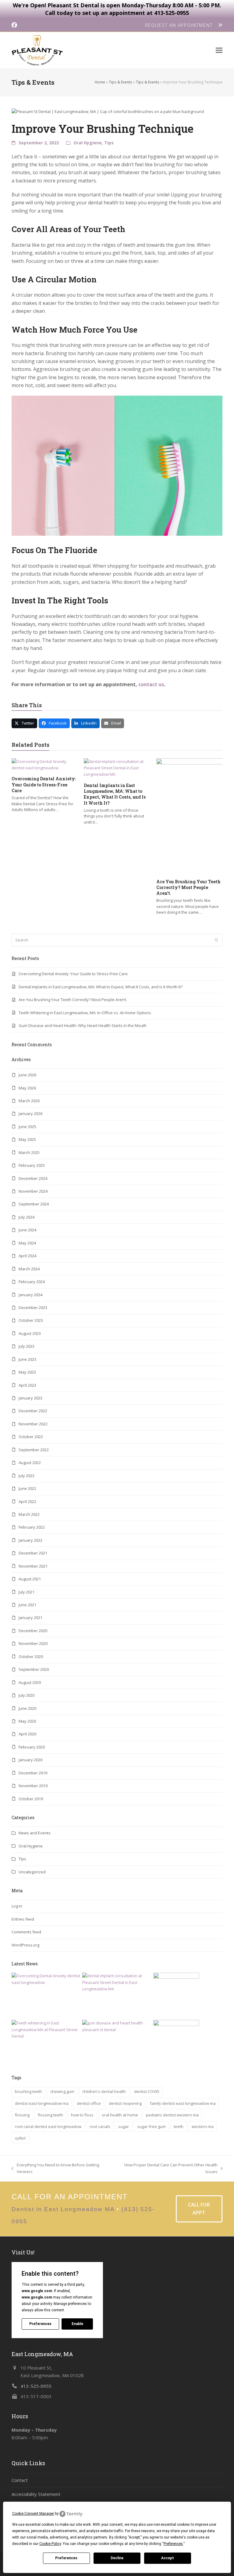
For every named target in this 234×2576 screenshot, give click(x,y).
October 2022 (31, 1437)
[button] (219, 50)
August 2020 (30, 1682)
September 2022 (34, 1450)
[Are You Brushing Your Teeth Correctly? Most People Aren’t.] (176, 1995)
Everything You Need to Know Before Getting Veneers (55, 2168)
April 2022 (27, 1501)
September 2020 (34, 1669)
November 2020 (33, 1643)
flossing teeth (50, 2115)
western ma (203, 2126)
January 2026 (30, 1113)
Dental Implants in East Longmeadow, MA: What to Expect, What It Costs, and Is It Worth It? (115, 794)
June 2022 (27, 1488)
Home (100, 82)
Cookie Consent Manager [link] (33, 2514)
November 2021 (33, 1566)
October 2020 (31, 1657)
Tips (109, 143)
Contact (20, 2480)
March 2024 (29, 1269)
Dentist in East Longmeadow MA (63, 2209)
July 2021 (27, 1592)
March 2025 (29, 1152)
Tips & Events (121, 82)
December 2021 (33, 1553)
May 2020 (27, 1721)
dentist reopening (125, 2103)
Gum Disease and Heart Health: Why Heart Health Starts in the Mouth (83, 1025)
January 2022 (30, 1540)
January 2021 (30, 1618)
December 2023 (33, 1307)
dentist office (89, 2103)
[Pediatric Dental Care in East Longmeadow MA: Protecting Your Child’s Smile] (176, 2042)
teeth (179, 2126)
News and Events (35, 1833)
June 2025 (27, 1127)
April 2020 (27, 1734)
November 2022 (33, 1424)
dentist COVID (147, 2091)
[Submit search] (216, 940)
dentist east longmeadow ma (42, 2103)
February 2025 (32, 1165)
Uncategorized (32, 1872)
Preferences (66, 2558)
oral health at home (120, 2115)
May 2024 (27, 1243)
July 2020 (27, 1695)
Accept (168, 2558)
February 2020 (32, 1747)
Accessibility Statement (36, 2494)
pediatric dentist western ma (172, 2115)
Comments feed (26, 1932)
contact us (151, 684)
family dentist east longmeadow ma (183, 2103)
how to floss (82, 2115)
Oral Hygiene (88, 143)
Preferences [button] (173, 2544)
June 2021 (27, 1605)
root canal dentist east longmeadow (48, 2126)
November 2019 (33, 1786)
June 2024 (27, 1230)
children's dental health (104, 2091)
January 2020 (30, 1760)
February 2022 (32, 1527)
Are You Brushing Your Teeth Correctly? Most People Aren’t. (188, 887)
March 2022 (29, 1514)
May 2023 (27, 1372)
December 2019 (33, 1773)
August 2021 (30, 1579)
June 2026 (27, 1075)
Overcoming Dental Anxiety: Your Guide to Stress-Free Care (44, 785)
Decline (117, 2558)
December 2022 (33, 1411)
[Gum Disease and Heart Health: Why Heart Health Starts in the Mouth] (117, 2026)
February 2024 (32, 1282)
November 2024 (33, 1191)
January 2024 (30, 1295)
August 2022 (30, 1463)
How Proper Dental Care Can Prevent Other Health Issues (167, 2168)
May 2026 (27, 1088)
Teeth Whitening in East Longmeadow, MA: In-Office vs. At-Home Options (85, 1013)
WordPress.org (25, 1945)
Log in (17, 1906)
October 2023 (31, 1320)
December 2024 (33, 1178)
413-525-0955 (36, 2386)
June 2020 (27, 1708)
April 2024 (27, 1256)
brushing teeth (28, 2091)
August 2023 (30, 1333)
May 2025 (27, 1139)
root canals (100, 2126)
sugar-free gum (151, 2126)
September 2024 (34, 1204)
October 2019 (31, 1799)
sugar (124, 2126)
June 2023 (27, 1359)
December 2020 (33, 1631)
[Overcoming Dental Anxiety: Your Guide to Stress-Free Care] (45, 765)
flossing (22, 2115)
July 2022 (27, 1476)
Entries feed (23, 1919)
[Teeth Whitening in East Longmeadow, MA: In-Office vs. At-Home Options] (46, 2029)
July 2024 (27, 1217)
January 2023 (30, 1398)
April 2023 (27, 1385)
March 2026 (29, 1101)
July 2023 (27, 1346)
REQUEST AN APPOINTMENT (182, 25)
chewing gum (62, 2091)
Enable (77, 2324)
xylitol (20, 2138)
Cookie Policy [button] (50, 2544)
